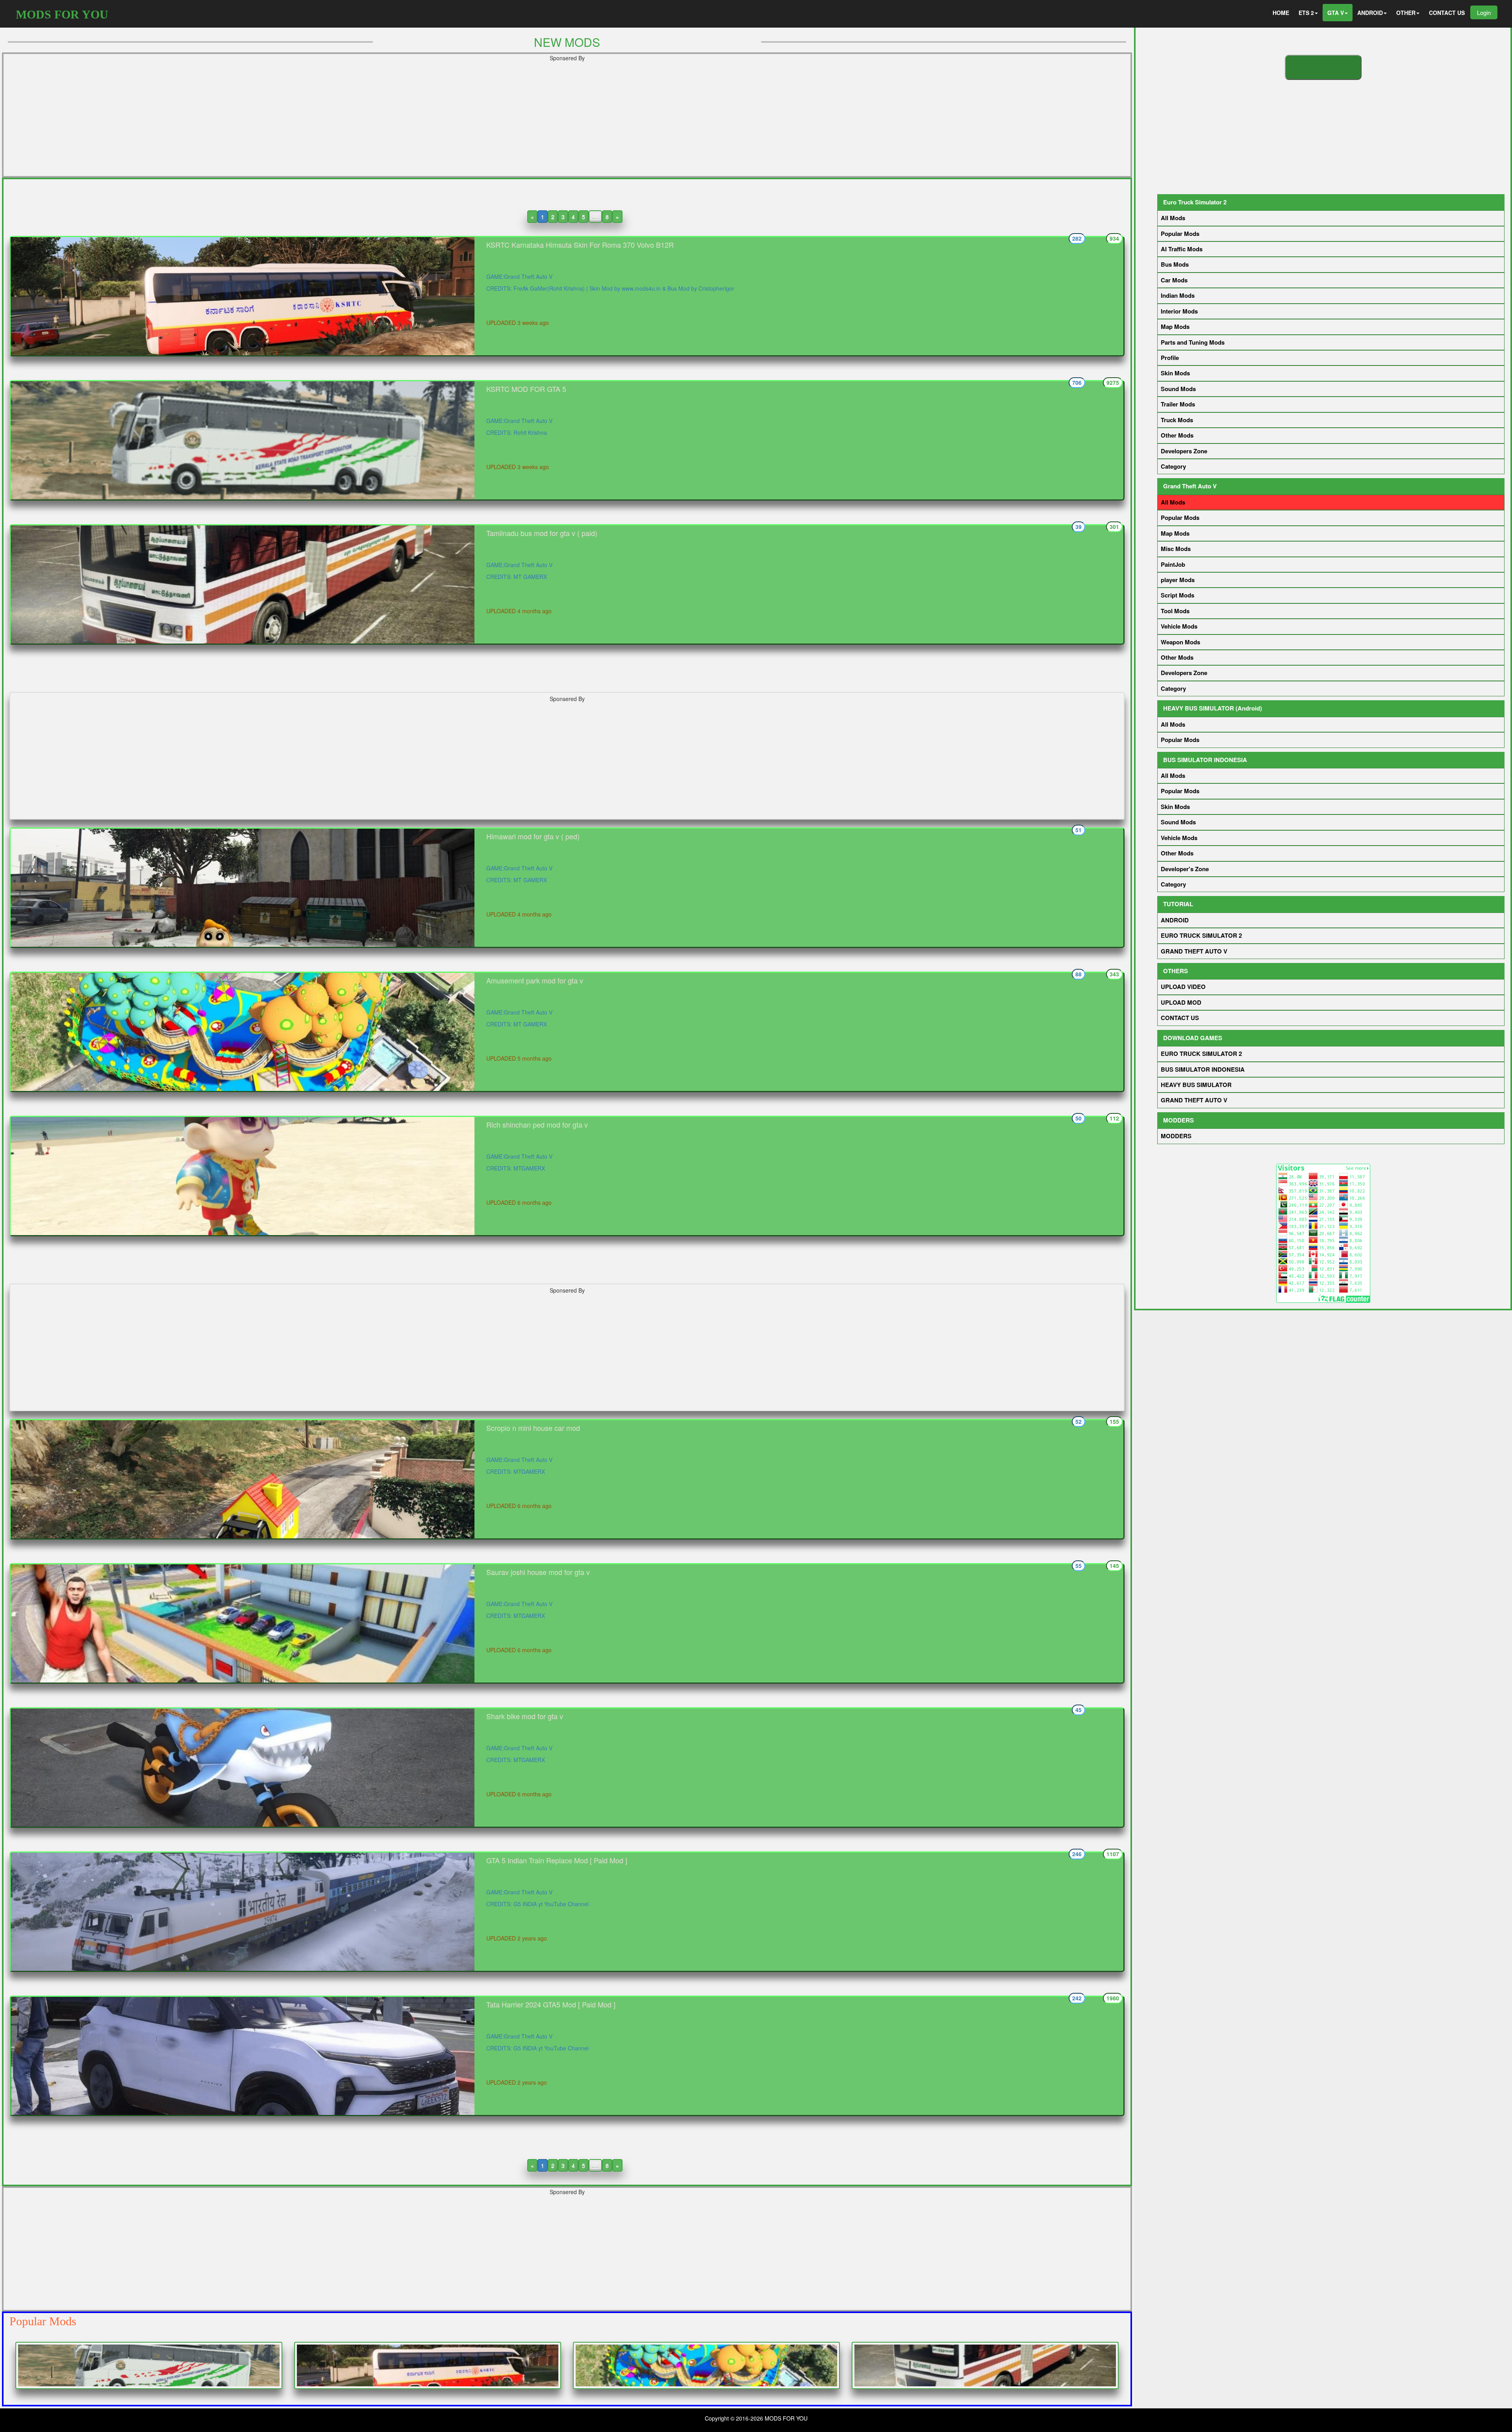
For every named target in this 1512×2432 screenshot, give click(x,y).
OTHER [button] (1406, 13)
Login (1484, 12)
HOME (1281, 13)
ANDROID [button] (1370, 13)
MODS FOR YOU (62, 14)
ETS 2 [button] (1306, 13)
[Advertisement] (567, 121)
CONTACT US (1447, 13)
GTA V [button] (1336, 13)
